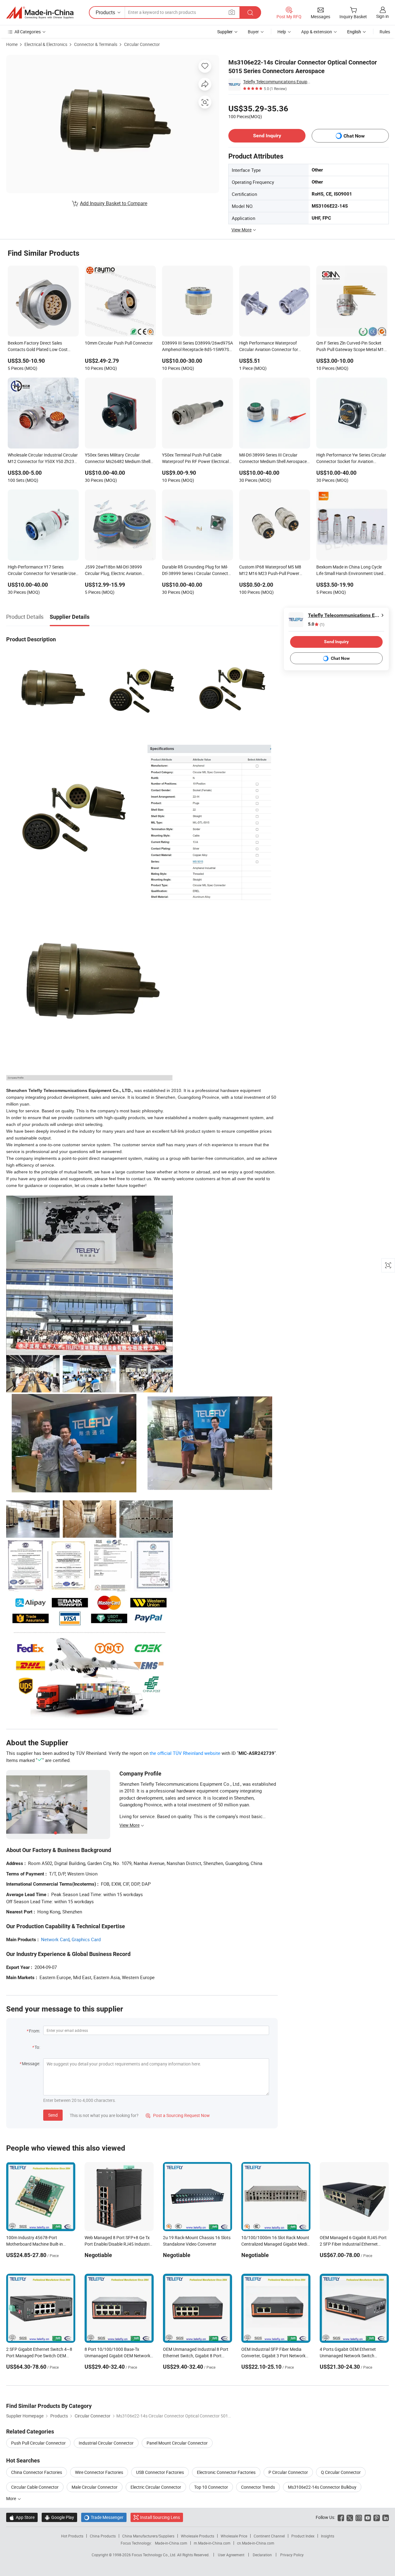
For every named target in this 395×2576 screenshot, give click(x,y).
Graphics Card (86, 1939)
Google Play (59, 2517)
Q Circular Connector (341, 2472)
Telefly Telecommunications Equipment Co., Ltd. (277, 82)
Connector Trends (258, 2487)
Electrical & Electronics (46, 44)
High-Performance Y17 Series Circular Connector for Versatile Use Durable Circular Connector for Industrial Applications (42, 571)
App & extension (317, 32)
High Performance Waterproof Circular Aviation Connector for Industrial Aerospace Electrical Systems (269, 347)
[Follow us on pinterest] (377, 2517)
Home (12, 44)
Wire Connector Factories (99, 2472)
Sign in (383, 16)
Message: (31, 2063)
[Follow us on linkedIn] (386, 2517)
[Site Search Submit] (250, 12)
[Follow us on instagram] (359, 2517)
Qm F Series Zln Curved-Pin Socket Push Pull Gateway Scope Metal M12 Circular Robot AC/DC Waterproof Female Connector (351, 347)
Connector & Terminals (96, 44)
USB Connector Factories (160, 2472)
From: (35, 2031)
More (12, 2498)
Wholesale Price (234, 2536)
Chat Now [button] (354, 136)
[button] (232, 12)
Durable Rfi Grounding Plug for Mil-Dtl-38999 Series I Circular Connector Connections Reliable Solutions (197, 571)
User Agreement (231, 2555)
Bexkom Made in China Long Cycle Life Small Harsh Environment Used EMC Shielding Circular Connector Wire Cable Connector (350, 571)
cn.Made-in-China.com (256, 2543)
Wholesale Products (197, 2536)
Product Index (303, 2536)
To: (37, 2047)
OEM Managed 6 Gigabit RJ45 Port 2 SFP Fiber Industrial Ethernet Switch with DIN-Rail (353, 2244)
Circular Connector (142, 44)
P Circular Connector (288, 2472)
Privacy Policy (292, 2555)
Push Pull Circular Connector (38, 2443)
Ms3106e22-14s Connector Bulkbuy (322, 2487)
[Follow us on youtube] (368, 2517)
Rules (385, 32)
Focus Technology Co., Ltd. (154, 2555)
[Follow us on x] (350, 2517)
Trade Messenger (104, 2517)
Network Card (55, 1939)
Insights (328, 2536)
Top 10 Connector (211, 2487)
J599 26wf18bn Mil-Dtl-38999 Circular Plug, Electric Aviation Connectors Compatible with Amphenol (113, 571)
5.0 (316, 624)
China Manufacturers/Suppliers (148, 2536)
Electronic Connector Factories (226, 2472)
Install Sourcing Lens (160, 2517)
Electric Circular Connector (156, 2487)
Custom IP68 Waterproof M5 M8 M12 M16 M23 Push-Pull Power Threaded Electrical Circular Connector (270, 571)
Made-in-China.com (171, 2543)
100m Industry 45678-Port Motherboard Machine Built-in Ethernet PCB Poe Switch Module (38, 2244)
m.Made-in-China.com (212, 2543)
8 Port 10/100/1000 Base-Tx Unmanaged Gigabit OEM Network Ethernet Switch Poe (117, 2356)
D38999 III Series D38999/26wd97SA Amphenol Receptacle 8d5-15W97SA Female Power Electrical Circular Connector (197, 347)
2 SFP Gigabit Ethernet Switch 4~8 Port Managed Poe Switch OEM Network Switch (39, 2356)
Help (282, 32)
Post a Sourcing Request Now (178, 2115)
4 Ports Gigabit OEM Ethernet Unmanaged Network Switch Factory (348, 2356)
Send (53, 2115)
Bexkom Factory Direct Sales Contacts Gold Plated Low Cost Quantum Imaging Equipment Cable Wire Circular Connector (42, 347)
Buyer (253, 32)
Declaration (262, 2555)
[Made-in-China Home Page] (40, 13)
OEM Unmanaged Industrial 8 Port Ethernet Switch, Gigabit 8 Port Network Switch (196, 2356)
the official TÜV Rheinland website (185, 1753)
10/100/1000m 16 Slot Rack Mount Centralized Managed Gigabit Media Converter (275, 2244)
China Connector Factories (37, 2472)
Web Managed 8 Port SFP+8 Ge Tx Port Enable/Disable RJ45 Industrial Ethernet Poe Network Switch (119, 2244)
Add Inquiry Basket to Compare (114, 203)
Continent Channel (269, 2536)
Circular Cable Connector (35, 2487)
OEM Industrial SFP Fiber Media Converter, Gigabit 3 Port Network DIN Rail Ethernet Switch (273, 2356)
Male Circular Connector (95, 2487)
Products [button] (105, 12)
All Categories (28, 32)
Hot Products (72, 2536)
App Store (22, 2517)
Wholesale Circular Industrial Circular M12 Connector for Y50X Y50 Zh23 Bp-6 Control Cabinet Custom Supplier (43, 459)
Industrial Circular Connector (106, 2443)
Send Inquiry (267, 136)
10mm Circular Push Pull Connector (119, 343)
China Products (103, 2536)
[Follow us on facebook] (341, 2517)
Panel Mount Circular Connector (177, 2443)
